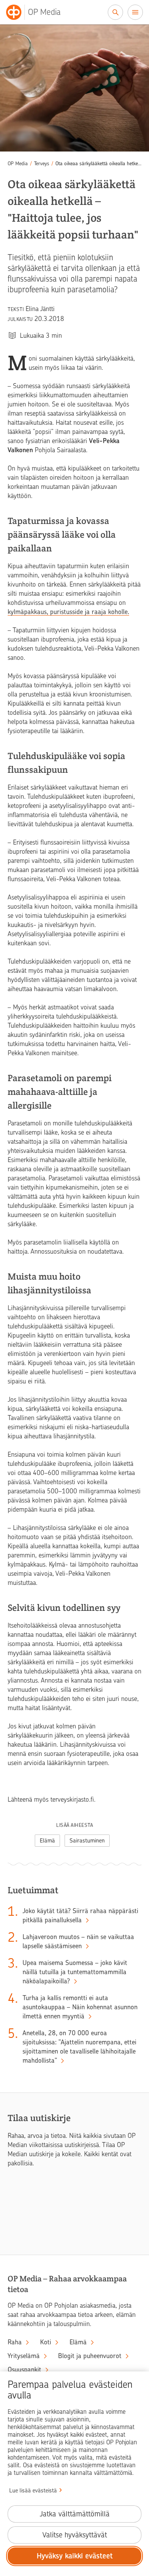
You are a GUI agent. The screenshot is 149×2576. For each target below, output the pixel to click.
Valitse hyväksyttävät (75, 2535)
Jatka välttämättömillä (75, 2514)
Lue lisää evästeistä (33, 2491)
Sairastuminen (87, 1841)
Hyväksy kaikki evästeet (75, 2556)
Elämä (47, 1841)
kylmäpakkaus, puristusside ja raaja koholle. (68, 612)
